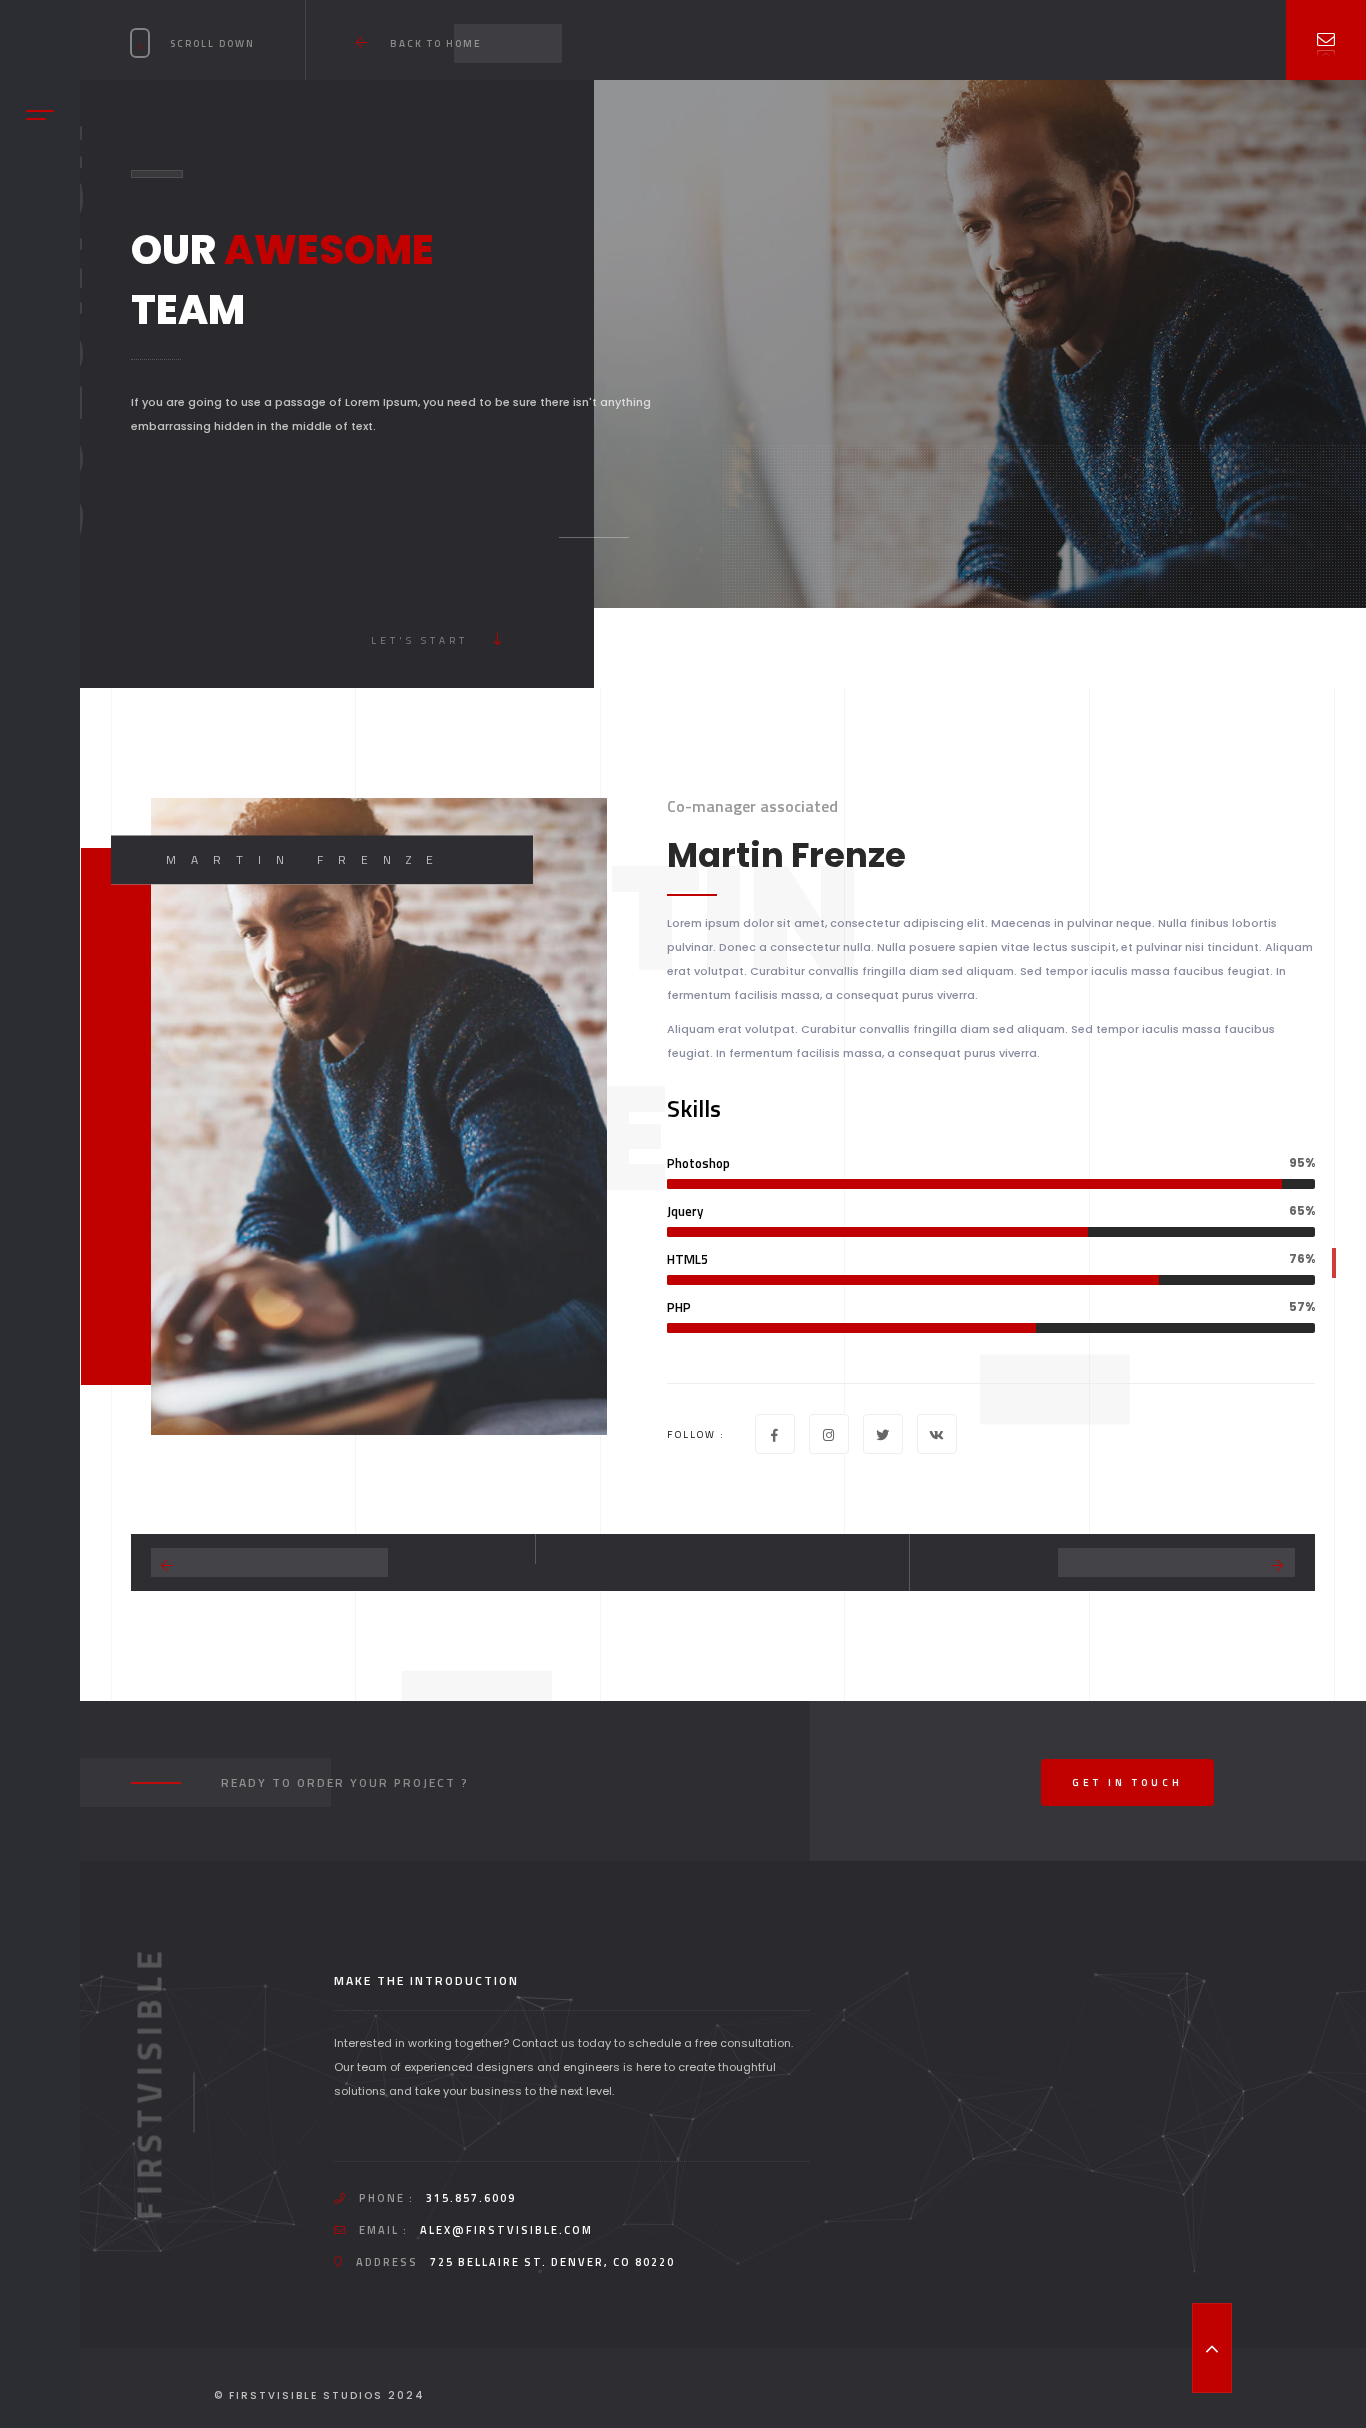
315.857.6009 (471, 2198)
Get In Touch (1127, 1782)
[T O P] (1212, 2348)
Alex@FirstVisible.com (506, 2230)
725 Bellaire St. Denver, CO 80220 (552, 2262)
